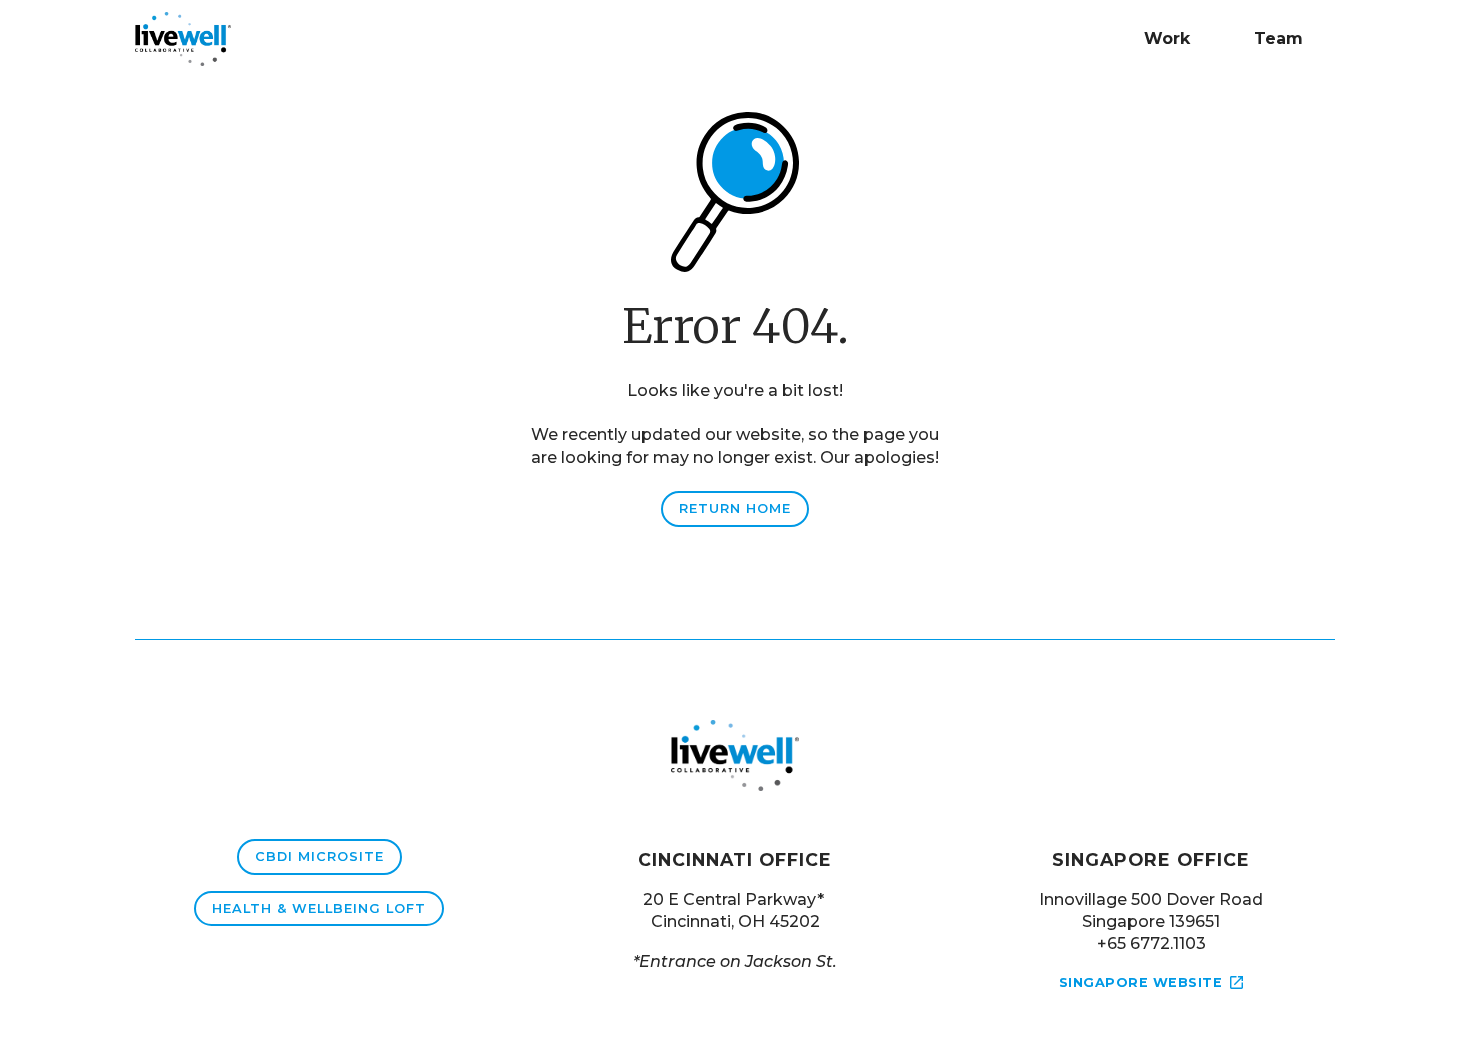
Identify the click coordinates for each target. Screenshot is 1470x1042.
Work (1167, 38)
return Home (735, 508)
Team (1278, 38)
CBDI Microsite (319, 856)
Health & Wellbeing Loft (319, 908)
